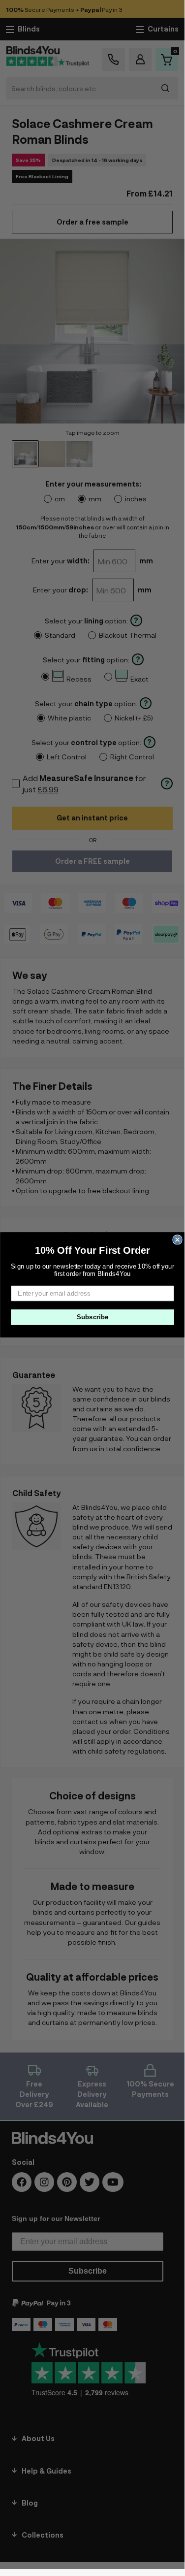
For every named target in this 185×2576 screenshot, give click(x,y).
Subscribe (92, 1317)
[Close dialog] (177, 1240)
